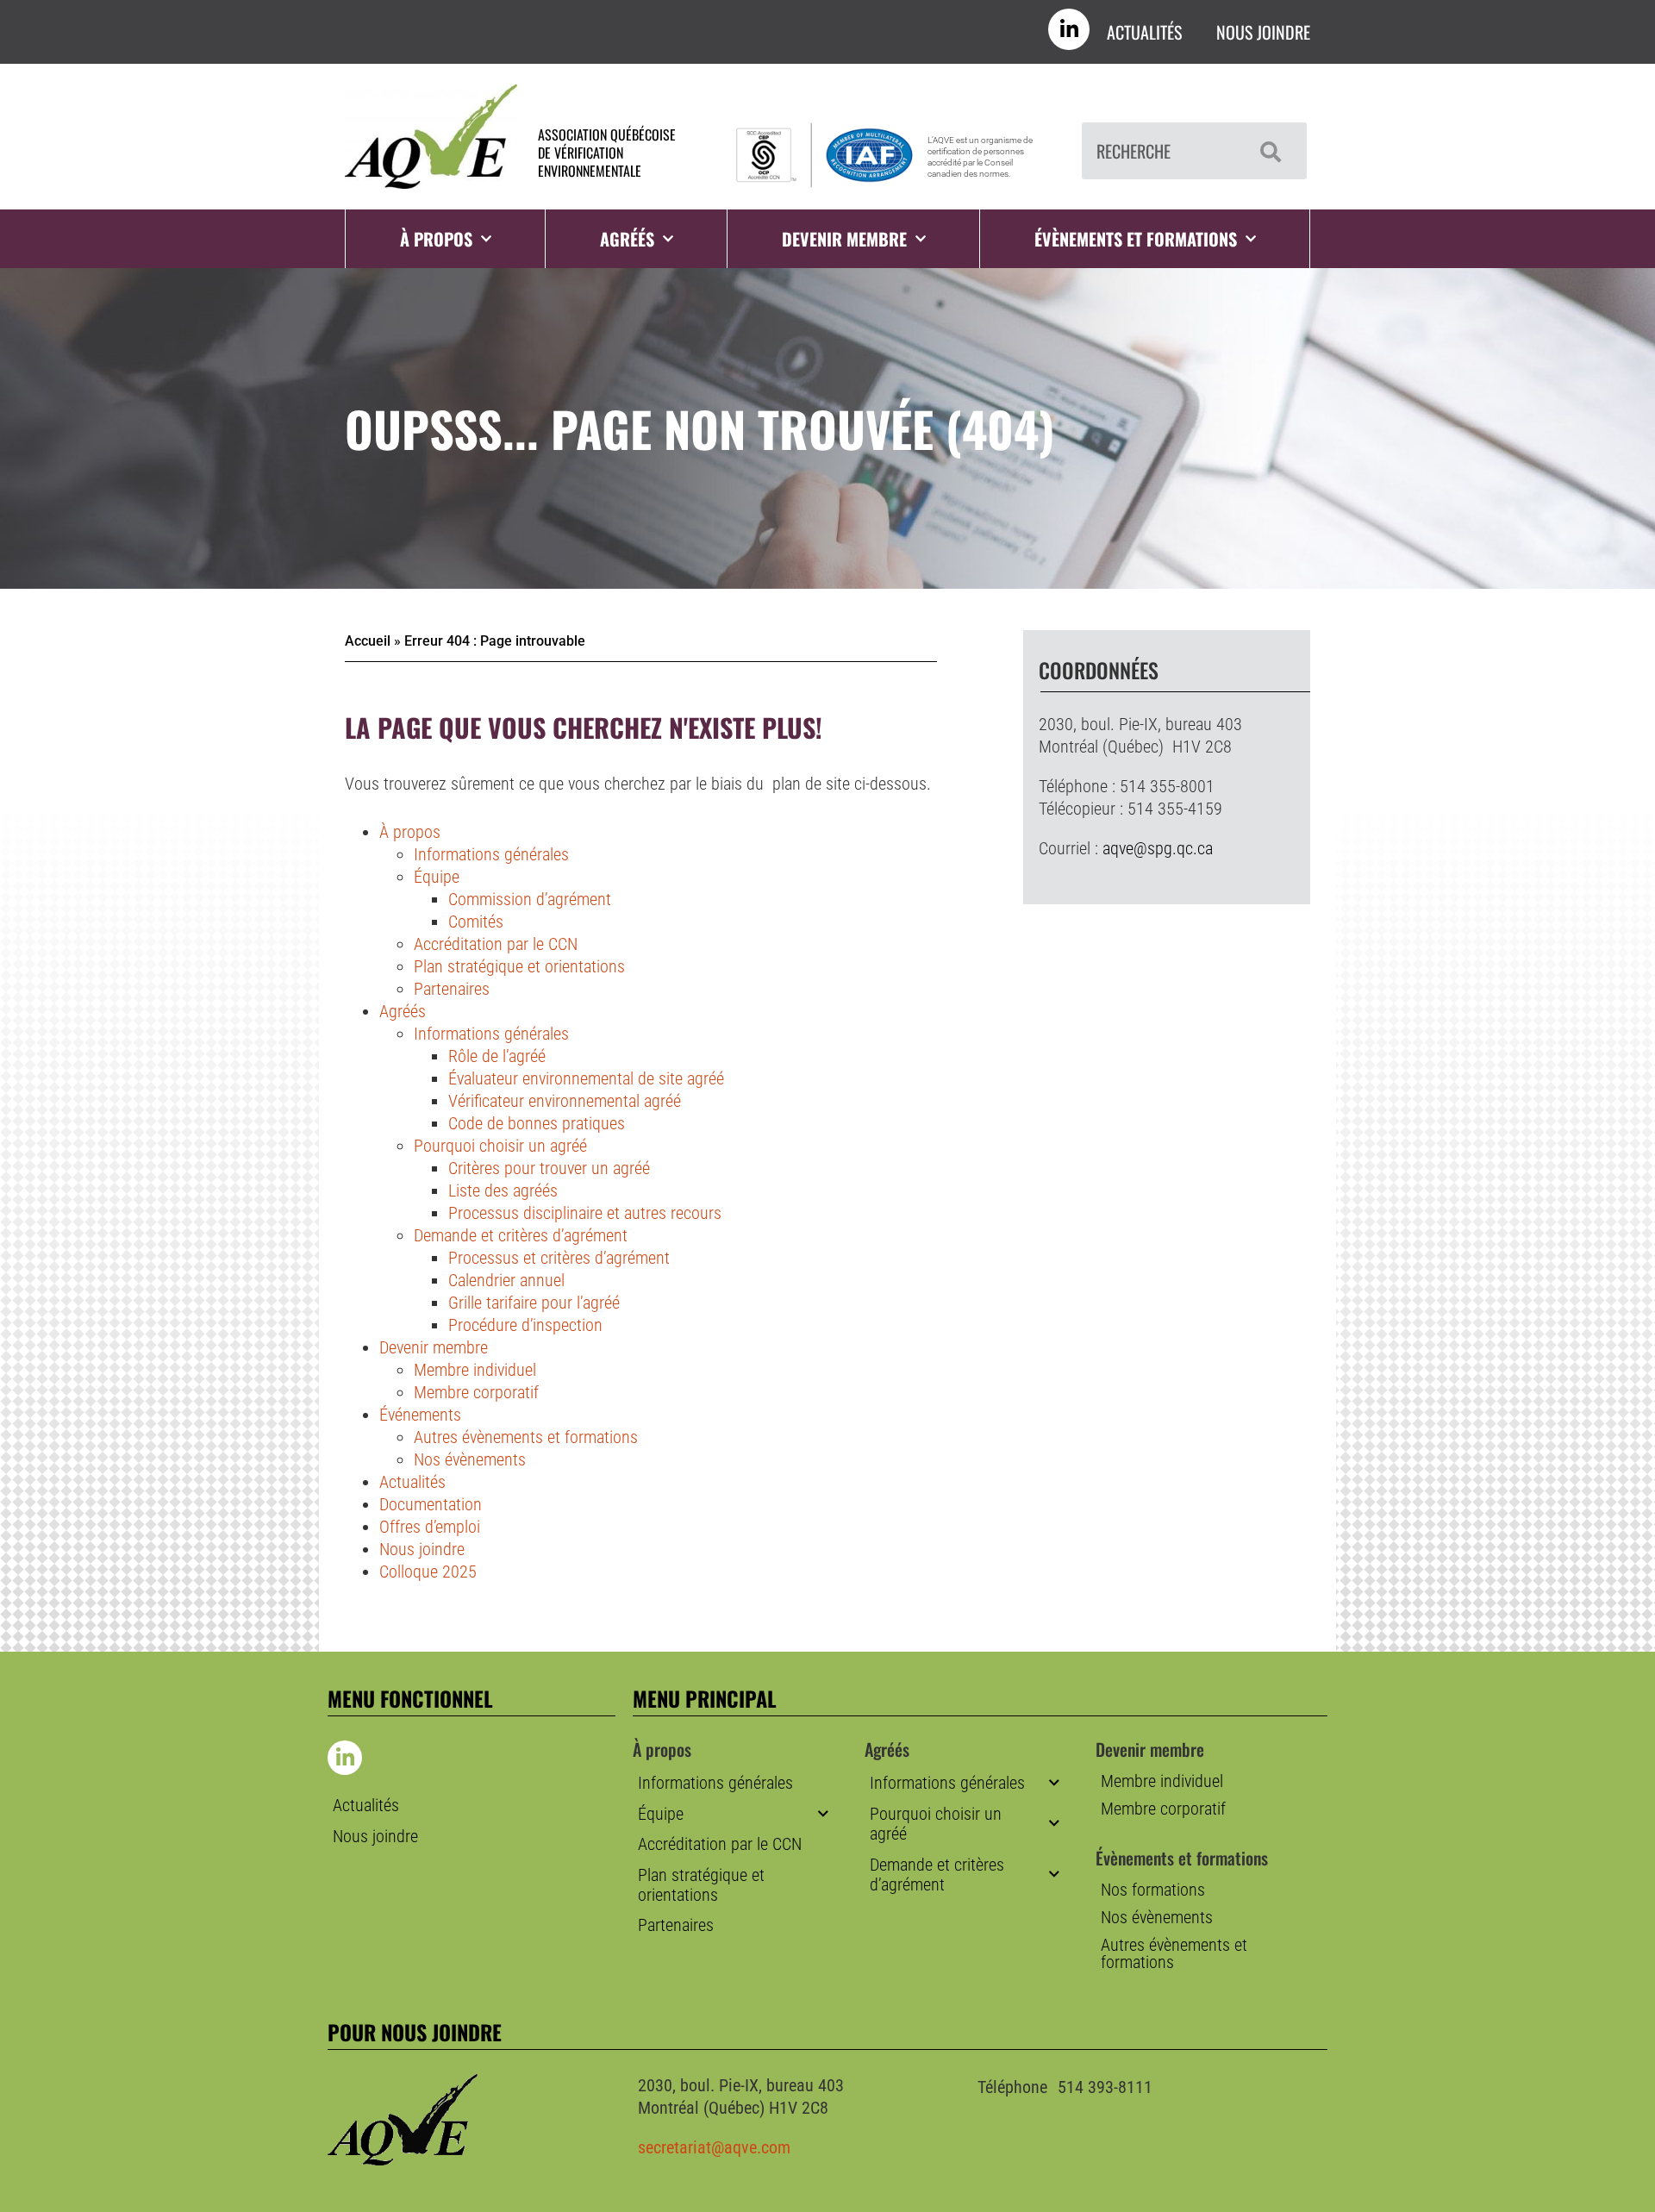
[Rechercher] (1266, 151)
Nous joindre (1263, 32)
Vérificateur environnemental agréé (565, 1101)
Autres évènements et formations (526, 1437)
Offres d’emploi (430, 1527)
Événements (420, 1415)
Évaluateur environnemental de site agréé (586, 1078)
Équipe (437, 877)
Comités (476, 922)
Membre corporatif (476, 1392)
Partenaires (452, 989)
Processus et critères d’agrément (559, 1258)
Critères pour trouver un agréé (549, 1168)
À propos (410, 832)
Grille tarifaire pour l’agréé (534, 1303)
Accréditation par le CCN (496, 944)
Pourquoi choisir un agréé (500, 1146)
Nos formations (1153, 1890)
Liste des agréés (503, 1190)
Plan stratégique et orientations (519, 966)
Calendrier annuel (506, 1280)
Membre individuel (475, 1370)
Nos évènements (470, 1459)
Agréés (403, 1011)
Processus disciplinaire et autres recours (585, 1213)
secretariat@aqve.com (714, 2147)
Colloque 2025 (428, 1572)
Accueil (368, 641)
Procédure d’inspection (525, 1325)
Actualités (1144, 32)
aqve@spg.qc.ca (1158, 848)
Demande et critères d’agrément (521, 1235)
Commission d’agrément (530, 899)
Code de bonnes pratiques (537, 1123)
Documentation (431, 1504)
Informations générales (491, 854)
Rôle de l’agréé (497, 1056)
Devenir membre (844, 239)
